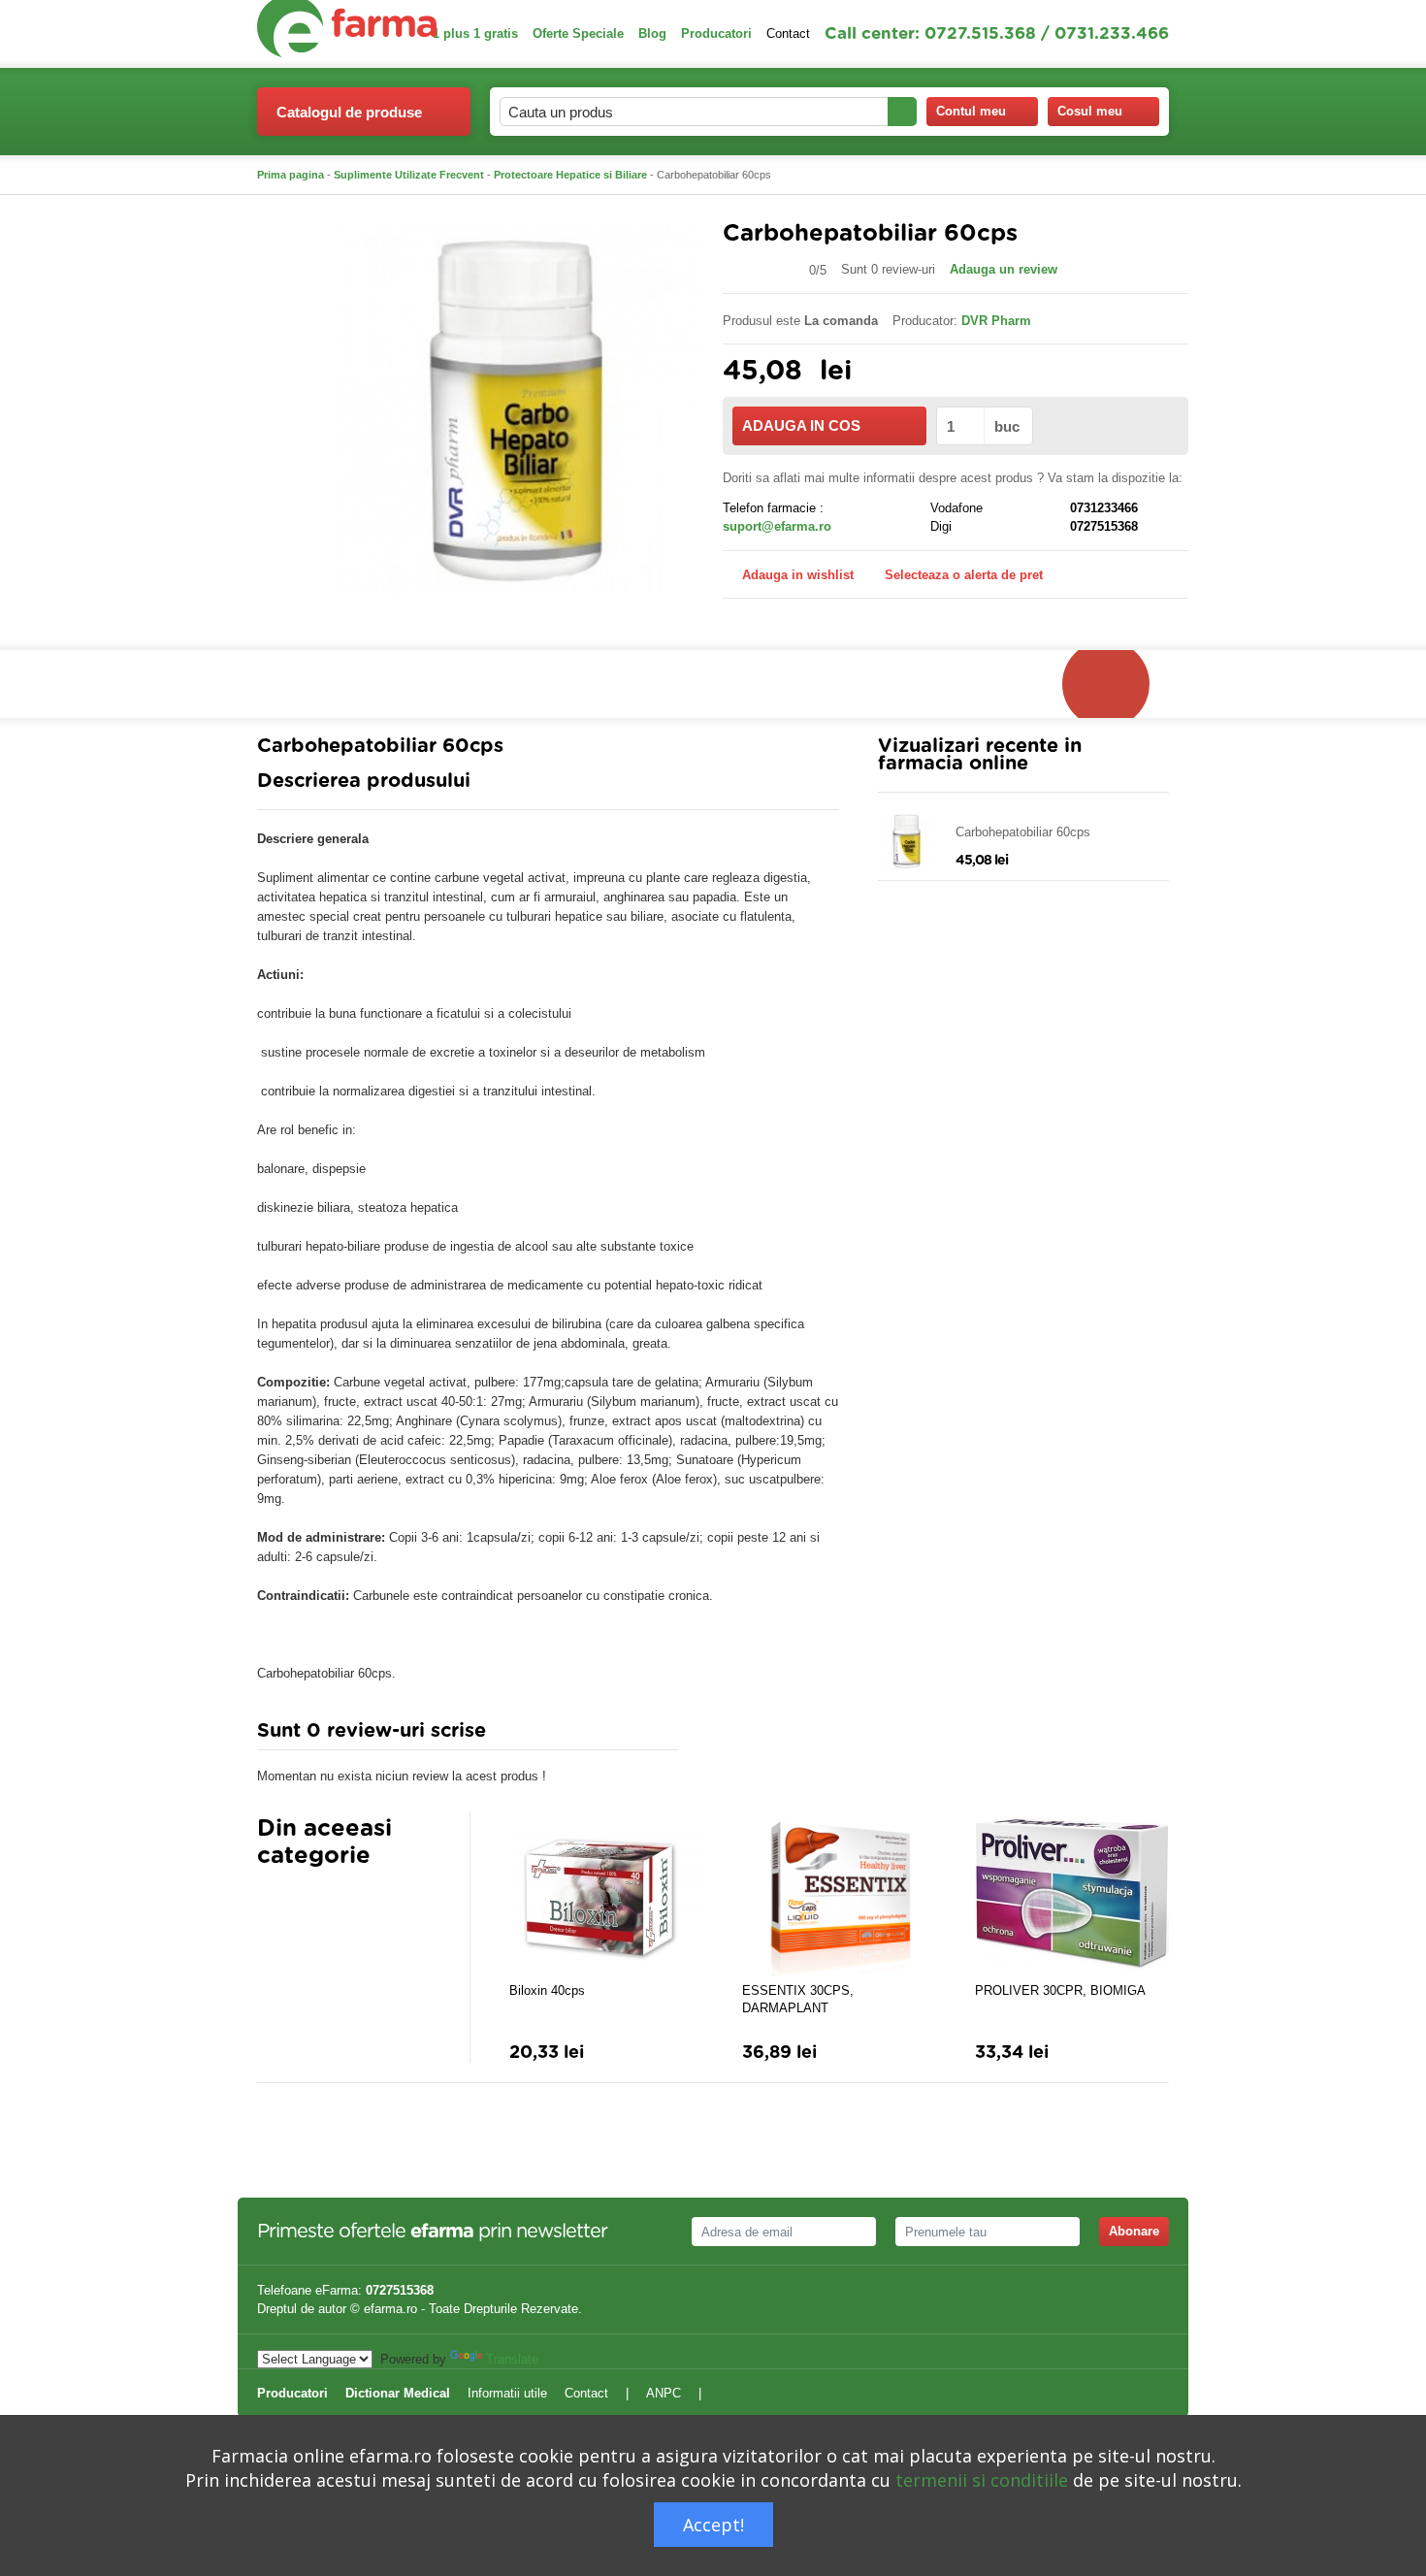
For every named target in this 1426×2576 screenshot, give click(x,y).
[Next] (310, 1904)
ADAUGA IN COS (801, 425)
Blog (652, 33)
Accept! (713, 2525)
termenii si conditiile (982, 2480)
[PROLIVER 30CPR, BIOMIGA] (1072, 1894)
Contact (788, 33)
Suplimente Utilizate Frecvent (409, 175)
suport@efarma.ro (777, 526)
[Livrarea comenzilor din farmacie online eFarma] (1116, 684)
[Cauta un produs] (902, 112)
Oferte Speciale (578, 33)
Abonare (1134, 2231)
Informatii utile (507, 2393)
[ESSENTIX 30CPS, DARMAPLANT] (839, 1894)
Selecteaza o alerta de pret (964, 575)
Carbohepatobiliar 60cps (1023, 832)
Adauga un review (1004, 269)
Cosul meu (1090, 111)
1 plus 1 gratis (475, 33)
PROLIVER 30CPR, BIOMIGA (1060, 1990)
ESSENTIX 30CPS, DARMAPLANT (798, 1999)
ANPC (664, 2393)
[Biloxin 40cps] (606, 1894)
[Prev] (272, 1904)
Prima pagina (291, 175)
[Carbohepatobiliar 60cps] (519, 408)
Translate (512, 2359)
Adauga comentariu (771, 1735)
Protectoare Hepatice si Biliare (570, 175)
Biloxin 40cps (547, 1990)
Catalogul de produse (349, 112)
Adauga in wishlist (798, 575)
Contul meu (971, 111)
